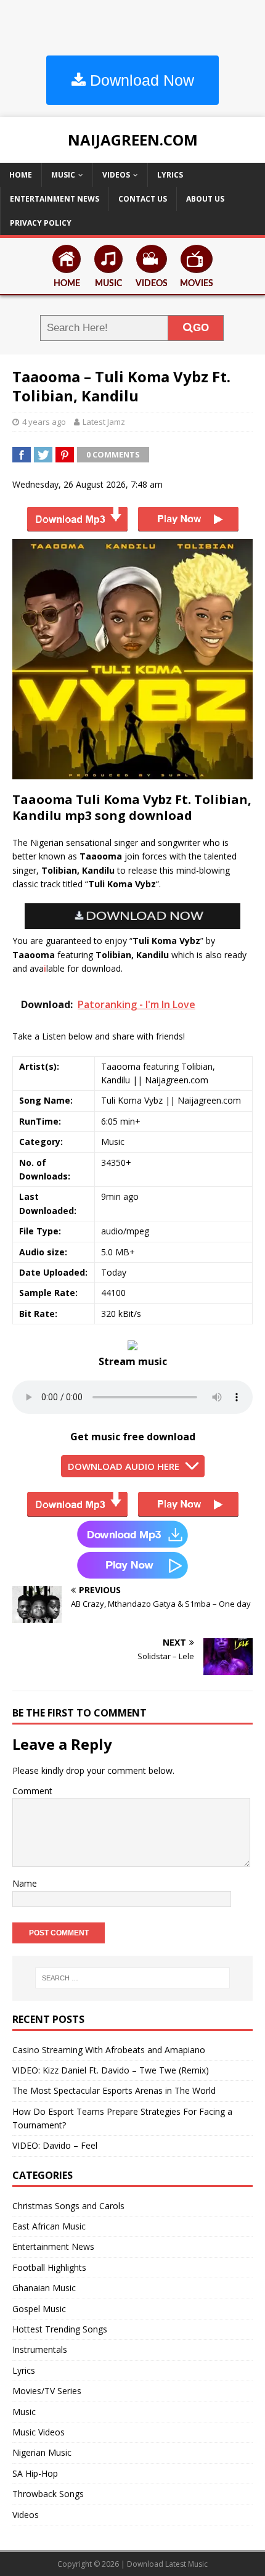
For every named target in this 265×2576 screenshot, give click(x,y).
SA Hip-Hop (35, 2473)
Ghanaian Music (44, 2288)
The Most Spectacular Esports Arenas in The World (114, 2090)
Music (63, 175)
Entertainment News (55, 199)
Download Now (140, 80)
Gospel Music (39, 2309)
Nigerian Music (42, 2452)
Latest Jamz (104, 422)
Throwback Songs (48, 2494)
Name (25, 1883)
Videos (116, 175)
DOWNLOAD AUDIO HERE (124, 1466)
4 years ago (44, 422)
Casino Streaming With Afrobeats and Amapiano (109, 2050)
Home (21, 175)
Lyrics (170, 175)
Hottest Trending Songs (60, 2329)
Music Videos (39, 2432)
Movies (197, 284)
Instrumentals (40, 2349)
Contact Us (143, 199)
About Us (205, 199)
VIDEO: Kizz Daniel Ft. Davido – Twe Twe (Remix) (111, 2070)
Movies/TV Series (47, 2391)
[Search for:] (133, 1978)
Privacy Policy (41, 223)
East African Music (49, 2226)
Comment (32, 1791)
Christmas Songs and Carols (68, 2206)
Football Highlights (49, 2267)
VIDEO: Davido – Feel (55, 2145)
